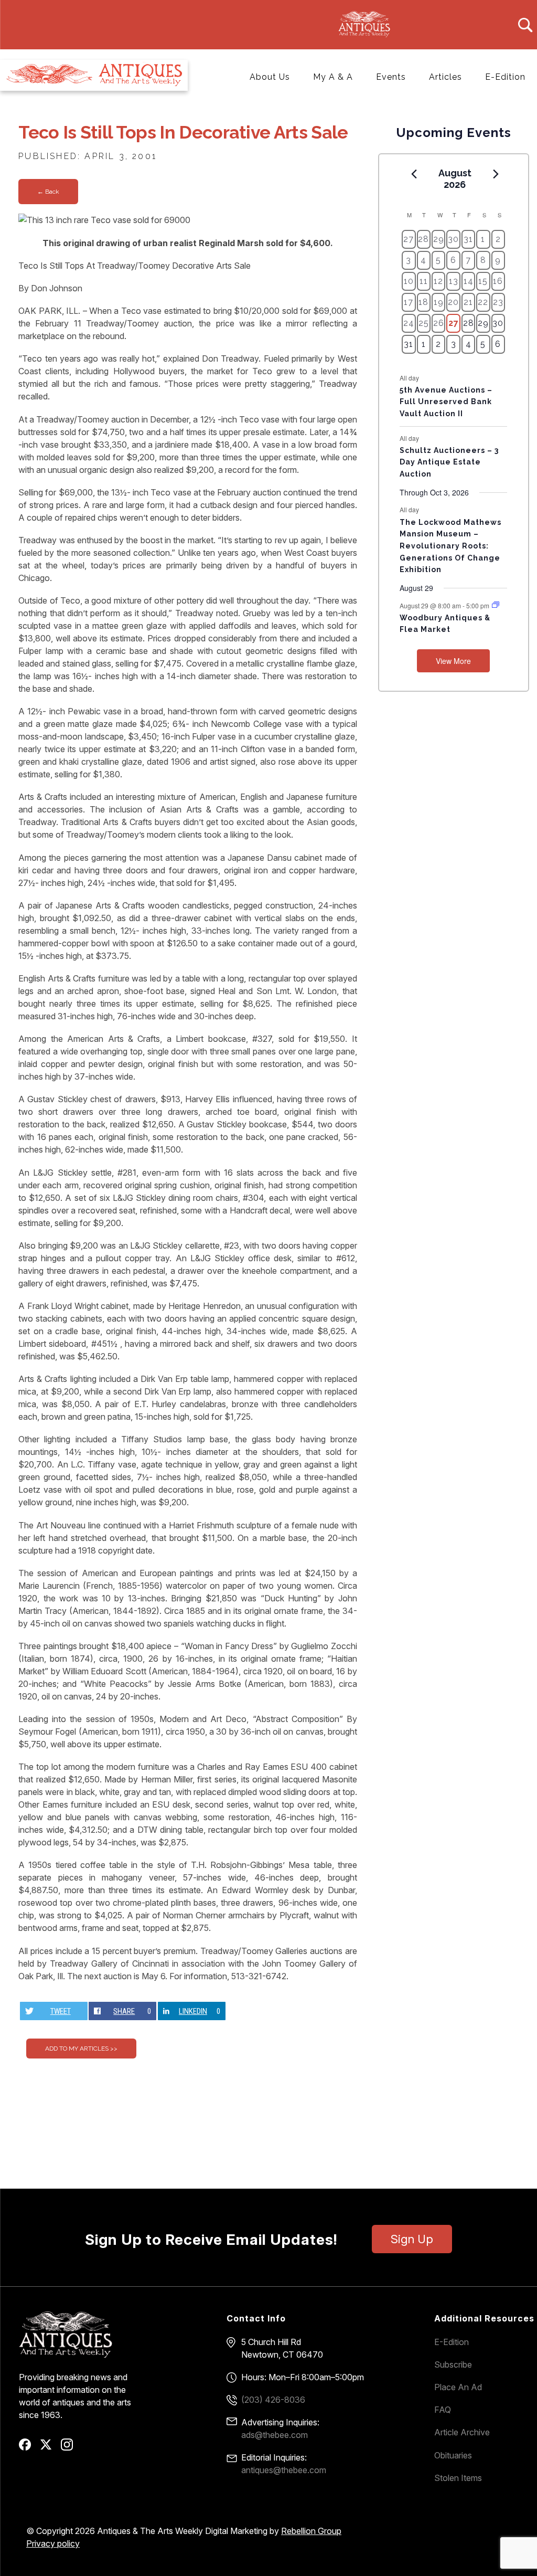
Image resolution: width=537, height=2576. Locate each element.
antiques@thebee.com (284, 2470)
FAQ (443, 2410)
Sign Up (412, 2239)
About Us (270, 77)
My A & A (333, 77)
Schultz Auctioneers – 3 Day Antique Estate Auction (449, 462)
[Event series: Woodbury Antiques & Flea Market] (496, 605)
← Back (48, 192)
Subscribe (453, 2364)
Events (391, 77)
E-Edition (505, 77)
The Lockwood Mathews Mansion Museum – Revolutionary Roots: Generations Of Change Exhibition (450, 546)
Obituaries (453, 2455)
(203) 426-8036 (273, 2400)
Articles (445, 77)
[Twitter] (50, 2448)
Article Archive (462, 2432)
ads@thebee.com (275, 2435)
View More (453, 661)
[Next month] (496, 174)
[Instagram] (71, 2448)
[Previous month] (414, 174)
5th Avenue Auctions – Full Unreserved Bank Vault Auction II (446, 402)
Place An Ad (458, 2387)
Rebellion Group (311, 2531)
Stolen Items (458, 2478)
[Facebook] (29, 2448)
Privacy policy (53, 2543)
